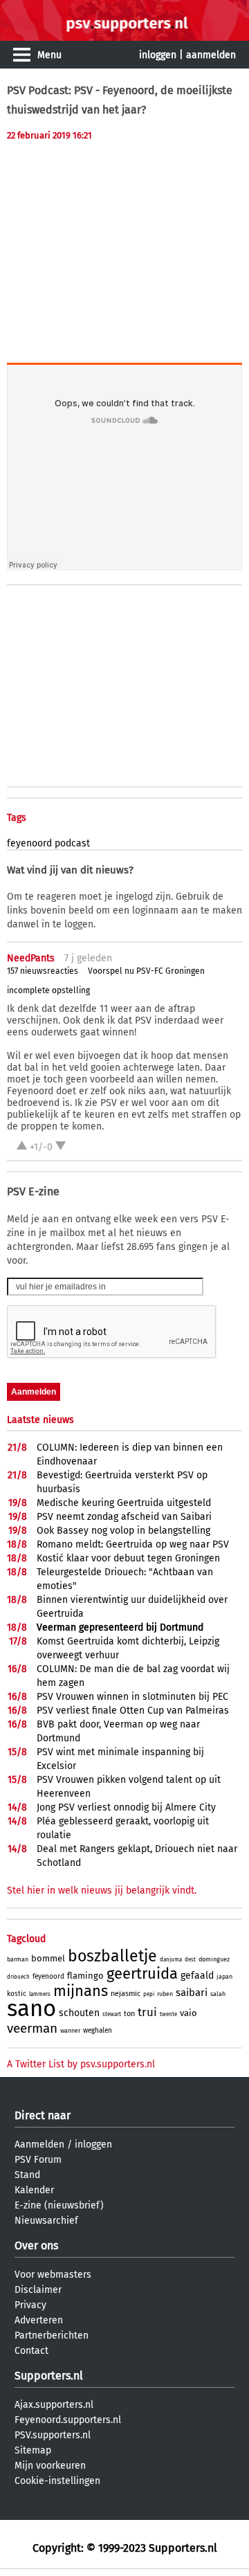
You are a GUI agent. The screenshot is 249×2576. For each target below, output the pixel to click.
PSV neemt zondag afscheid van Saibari (124, 1517)
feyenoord (29, 843)
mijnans (81, 1991)
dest (190, 1960)
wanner (70, 2031)
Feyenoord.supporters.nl (68, 2420)
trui (147, 2012)
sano (31, 2008)
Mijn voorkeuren (50, 2466)
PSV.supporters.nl (53, 2435)
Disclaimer (38, 2290)
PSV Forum (38, 2160)
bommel (48, 1958)
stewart (112, 2014)
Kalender (34, 2190)
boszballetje (112, 1956)
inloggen (158, 55)
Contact (31, 2351)
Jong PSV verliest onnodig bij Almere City (126, 1807)
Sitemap (33, 2450)
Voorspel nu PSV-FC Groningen (146, 971)
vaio (188, 2013)
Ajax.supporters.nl (54, 2405)
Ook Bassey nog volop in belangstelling (123, 1531)
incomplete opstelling (48, 990)
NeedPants (31, 958)
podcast (72, 843)
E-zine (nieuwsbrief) (59, 2205)
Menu (49, 55)
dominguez (214, 1959)
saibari (192, 1993)
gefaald (197, 1976)
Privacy (30, 2305)
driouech (18, 1977)
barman (18, 1959)
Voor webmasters (53, 2275)
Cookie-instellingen (57, 2481)
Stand (27, 2175)
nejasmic (126, 1994)
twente (168, 2014)
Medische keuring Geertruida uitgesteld (124, 1503)
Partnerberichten (52, 2335)
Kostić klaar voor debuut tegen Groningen (128, 1558)
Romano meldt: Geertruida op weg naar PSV (133, 1544)
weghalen (98, 2031)
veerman (32, 2028)
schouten (79, 2013)
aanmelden (211, 55)
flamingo (85, 1976)
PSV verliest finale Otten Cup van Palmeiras (133, 1711)
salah (218, 1994)
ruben (165, 1994)
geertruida (142, 1974)
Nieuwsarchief (46, 2221)
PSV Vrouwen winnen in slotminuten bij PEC (132, 1697)
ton (129, 2014)
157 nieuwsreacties (43, 971)
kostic (17, 1994)
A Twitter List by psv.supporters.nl (81, 2064)
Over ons (36, 2246)
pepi (149, 1994)
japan (224, 1977)
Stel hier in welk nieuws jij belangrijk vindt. (102, 1890)
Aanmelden (39, 2144)
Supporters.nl (49, 2376)
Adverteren (39, 2320)
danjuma (171, 1960)
